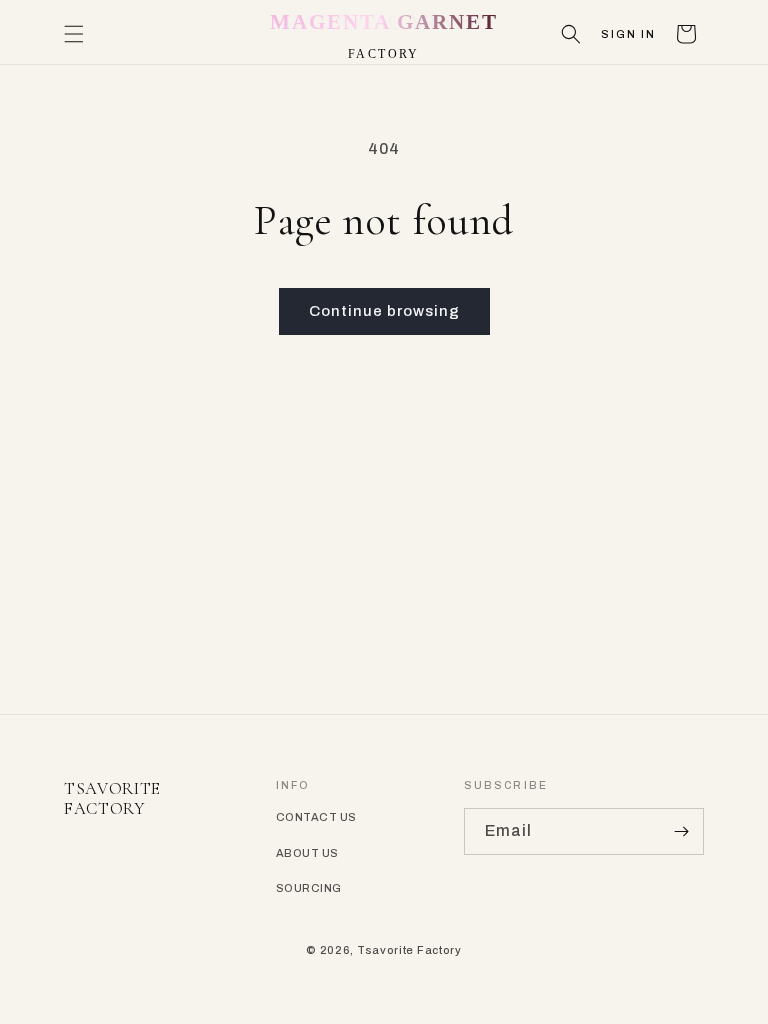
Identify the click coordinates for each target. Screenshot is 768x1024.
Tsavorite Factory (409, 950)
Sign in (628, 34)
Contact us (316, 817)
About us (307, 853)
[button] (74, 34)
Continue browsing (384, 311)
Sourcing (309, 888)
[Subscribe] (681, 831)
